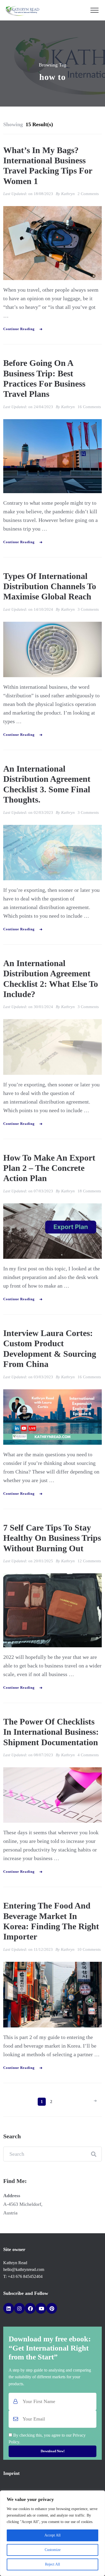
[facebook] (30, 2308)
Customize (53, 2550)
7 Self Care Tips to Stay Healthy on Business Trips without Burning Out (52, 1538)
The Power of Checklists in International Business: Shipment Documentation (51, 1732)
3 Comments (88, 609)
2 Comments (88, 194)
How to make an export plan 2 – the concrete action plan (49, 1168)
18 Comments (89, 1191)
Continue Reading (19, 329)
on (41, 194)
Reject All (52, 2564)
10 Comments (89, 1949)
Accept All (52, 2535)
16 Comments (89, 407)
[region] (52, 2533)
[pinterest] (52, 2308)
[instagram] (19, 2308)
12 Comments (89, 1561)
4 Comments (88, 1755)
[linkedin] (9, 2308)
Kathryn (68, 194)
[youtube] (41, 2308)
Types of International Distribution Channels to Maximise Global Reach (50, 586)
